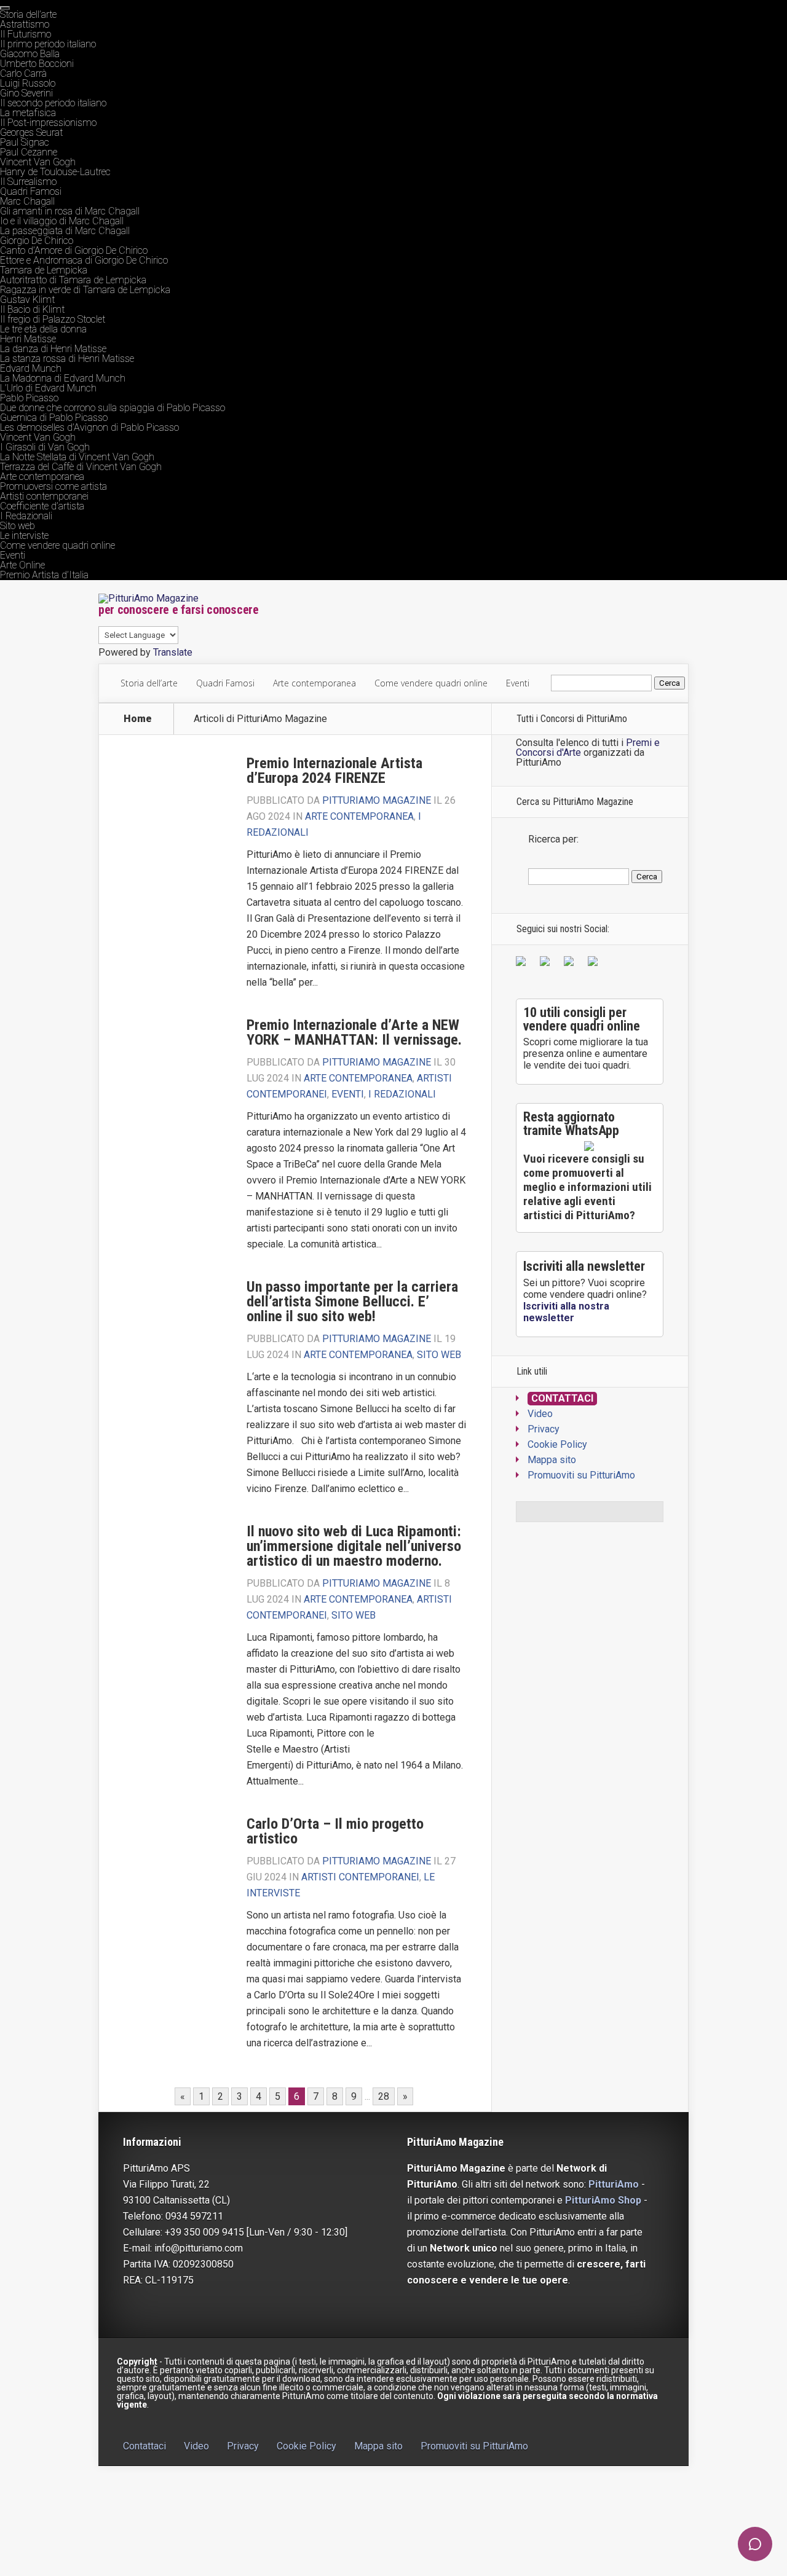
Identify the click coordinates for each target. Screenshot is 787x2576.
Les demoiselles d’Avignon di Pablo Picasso (89, 427)
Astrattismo (25, 24)
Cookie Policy (557, 1444)
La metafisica (28, 113)
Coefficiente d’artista (42, 506)
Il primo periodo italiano (48, 44)
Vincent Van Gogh (38, 162)
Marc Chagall (27, 201)
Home (138, 719)
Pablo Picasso (29, 398)
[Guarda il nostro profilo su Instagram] (595, 964)
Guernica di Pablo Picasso (54, 418)
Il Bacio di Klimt (32, 309)
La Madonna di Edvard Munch (63, 378)
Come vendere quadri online (57, 545)
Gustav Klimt (27, 300)
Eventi (13, 555)
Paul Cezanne (29, 152)
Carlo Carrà (23, 73)
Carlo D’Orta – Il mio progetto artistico (335, 1831)
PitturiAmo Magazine (377, 800)
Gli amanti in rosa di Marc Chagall (70, 211)
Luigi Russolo (28, 83)
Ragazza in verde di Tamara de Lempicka (85, 290)
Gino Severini (26, 93)
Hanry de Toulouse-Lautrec (55, 172)
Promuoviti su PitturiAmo (581, 1475)
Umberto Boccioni (37, 64)
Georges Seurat (31, 132)
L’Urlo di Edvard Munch (48, 388)
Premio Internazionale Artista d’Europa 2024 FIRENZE (334, 771)
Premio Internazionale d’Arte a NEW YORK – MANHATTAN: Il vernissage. (354, 1032)
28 (384, 2096)
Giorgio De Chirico (37, 241)
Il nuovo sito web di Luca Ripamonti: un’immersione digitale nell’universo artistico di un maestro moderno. (354, 1546)
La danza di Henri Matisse (53, 349)
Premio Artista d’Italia (44, 575)
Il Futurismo (26, 34)
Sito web (18, 526)
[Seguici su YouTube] (571, 964)
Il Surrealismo (28, 182)
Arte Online (22, 565)
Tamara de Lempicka (44, 270)
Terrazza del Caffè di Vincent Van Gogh (81, 467)
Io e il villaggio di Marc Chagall (62, 221)
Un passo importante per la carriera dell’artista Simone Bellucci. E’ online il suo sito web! (352, 1302)
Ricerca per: (553, 839)
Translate (173, 652)
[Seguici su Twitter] (547, 964)
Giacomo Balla (30, 54)
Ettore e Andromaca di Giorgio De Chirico (84, 260)
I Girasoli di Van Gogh (45, 447)
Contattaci (562, 1398)
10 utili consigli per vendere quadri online (582, 1019)
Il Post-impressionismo (48, 123)
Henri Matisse (28, 339)
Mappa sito (552, 1460)
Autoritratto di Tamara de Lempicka (73, 280)
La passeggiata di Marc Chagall (65, 231)
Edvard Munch (31, 368)
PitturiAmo (614, 2184)
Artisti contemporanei (44, 496)
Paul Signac (25, 142)
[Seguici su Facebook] (523, 964)
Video (540, 1414)
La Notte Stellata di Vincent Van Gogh (77, 457)
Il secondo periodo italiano (53, 103)
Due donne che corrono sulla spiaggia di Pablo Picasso (113, 408)
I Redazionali (26, 516)
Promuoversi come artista (53, 486)
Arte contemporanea (42, 477)
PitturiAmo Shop (603, 2200)
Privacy (544, 1429)
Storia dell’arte (28, 14)
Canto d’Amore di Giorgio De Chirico (74, 250)
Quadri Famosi (31, 191)
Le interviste (24, 536)
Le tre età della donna (43, 329)
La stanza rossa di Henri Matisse (67, 359)
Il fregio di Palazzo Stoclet (53, 319)
